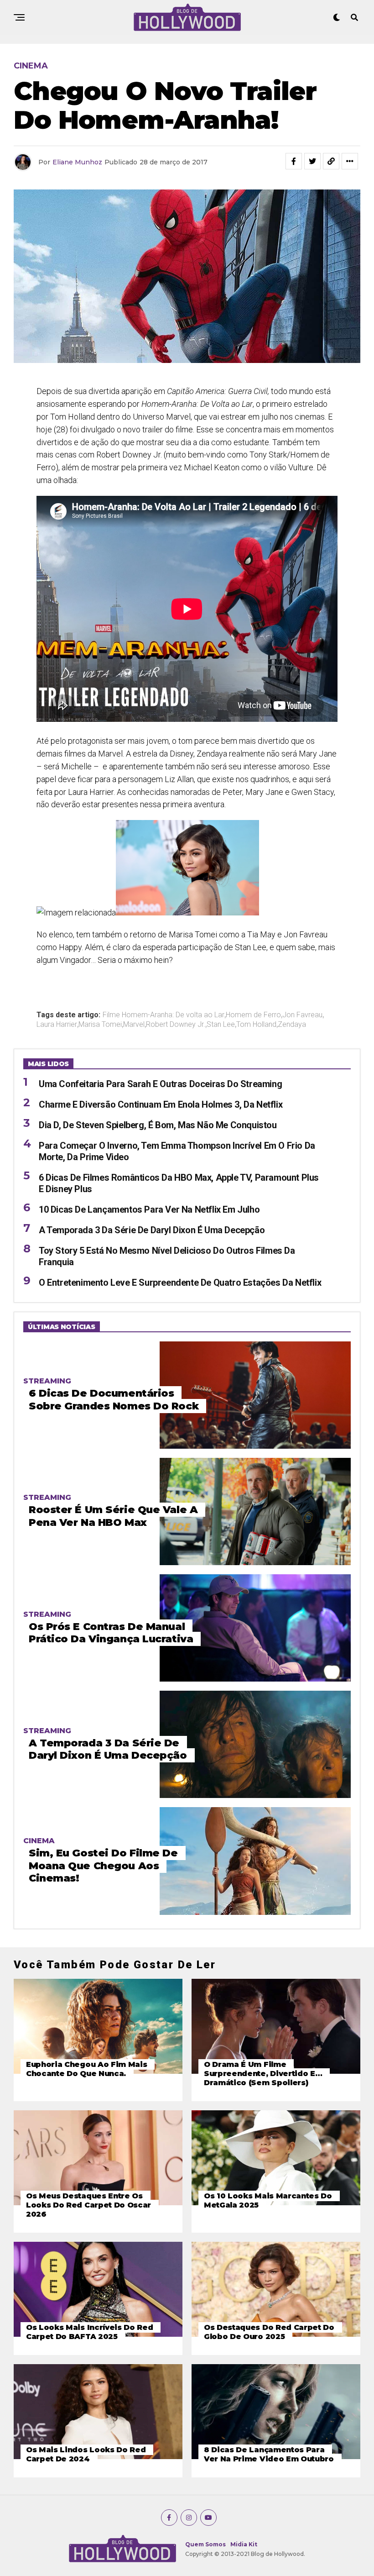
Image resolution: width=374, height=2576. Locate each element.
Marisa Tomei (100, 1025)
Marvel (134, 1025)
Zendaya (292, 1025)
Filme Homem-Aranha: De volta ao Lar (164, 1015)
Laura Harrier (57, 1025)
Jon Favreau (302, 1015)
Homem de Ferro (253, 1015)
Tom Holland (256, 1025)
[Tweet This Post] (312, 161)
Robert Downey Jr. (176, 1025)
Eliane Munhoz (77, 162)
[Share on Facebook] (294, 161)
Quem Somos (205, 2544)
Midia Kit (244, 2544)
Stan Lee (221, 1025)
